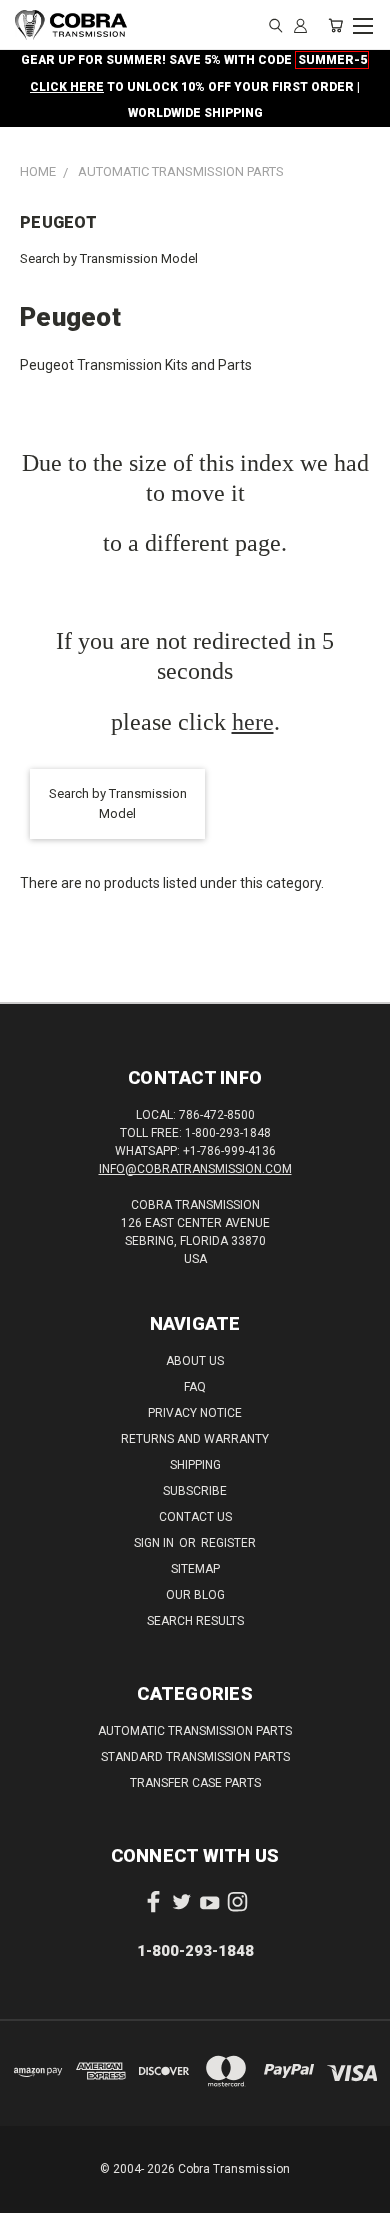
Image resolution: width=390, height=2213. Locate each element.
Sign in (155, 1543)
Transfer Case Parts (195, 1783)
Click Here (67, 87)
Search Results (195, 1621)
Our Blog (195, 1595)
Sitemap (195, 1569)
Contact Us (195, 1517)
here (253, 722)
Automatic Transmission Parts (195, 1731)
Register (228, 1543)
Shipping (195, 1465)
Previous (31, 2193)
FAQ (195, 1387)
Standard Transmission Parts (195, 1757)
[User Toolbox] (300, 25)
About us (195, 1361)
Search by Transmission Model (109, 258)
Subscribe (195, 1491)
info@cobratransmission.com (195, 1169)
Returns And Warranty (195, 1439)
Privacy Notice (195, 1413)
